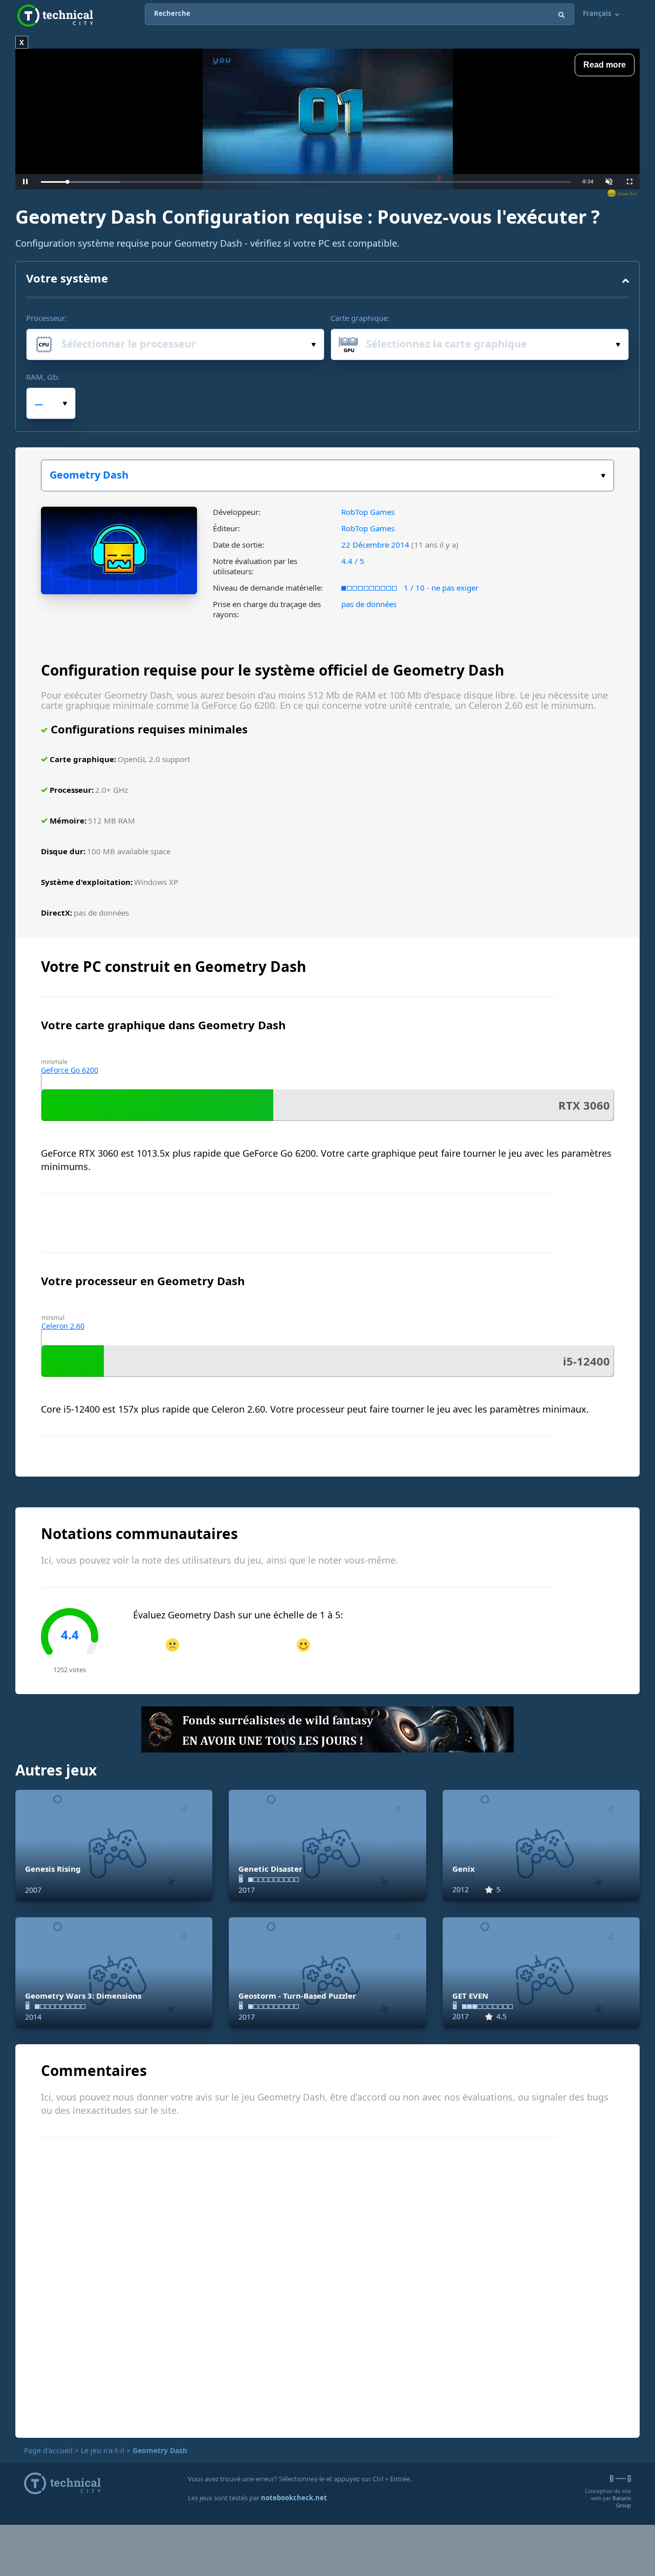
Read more (605, 65)
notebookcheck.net (294, 2498)
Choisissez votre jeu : (327, 475)
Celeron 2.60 (63, 1326)
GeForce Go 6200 (70, 1070)
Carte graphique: (360, 318)
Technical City (55, 16)
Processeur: (47, 318)
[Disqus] (327, 2286)
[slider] (306, 182)
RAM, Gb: (43, 377)
